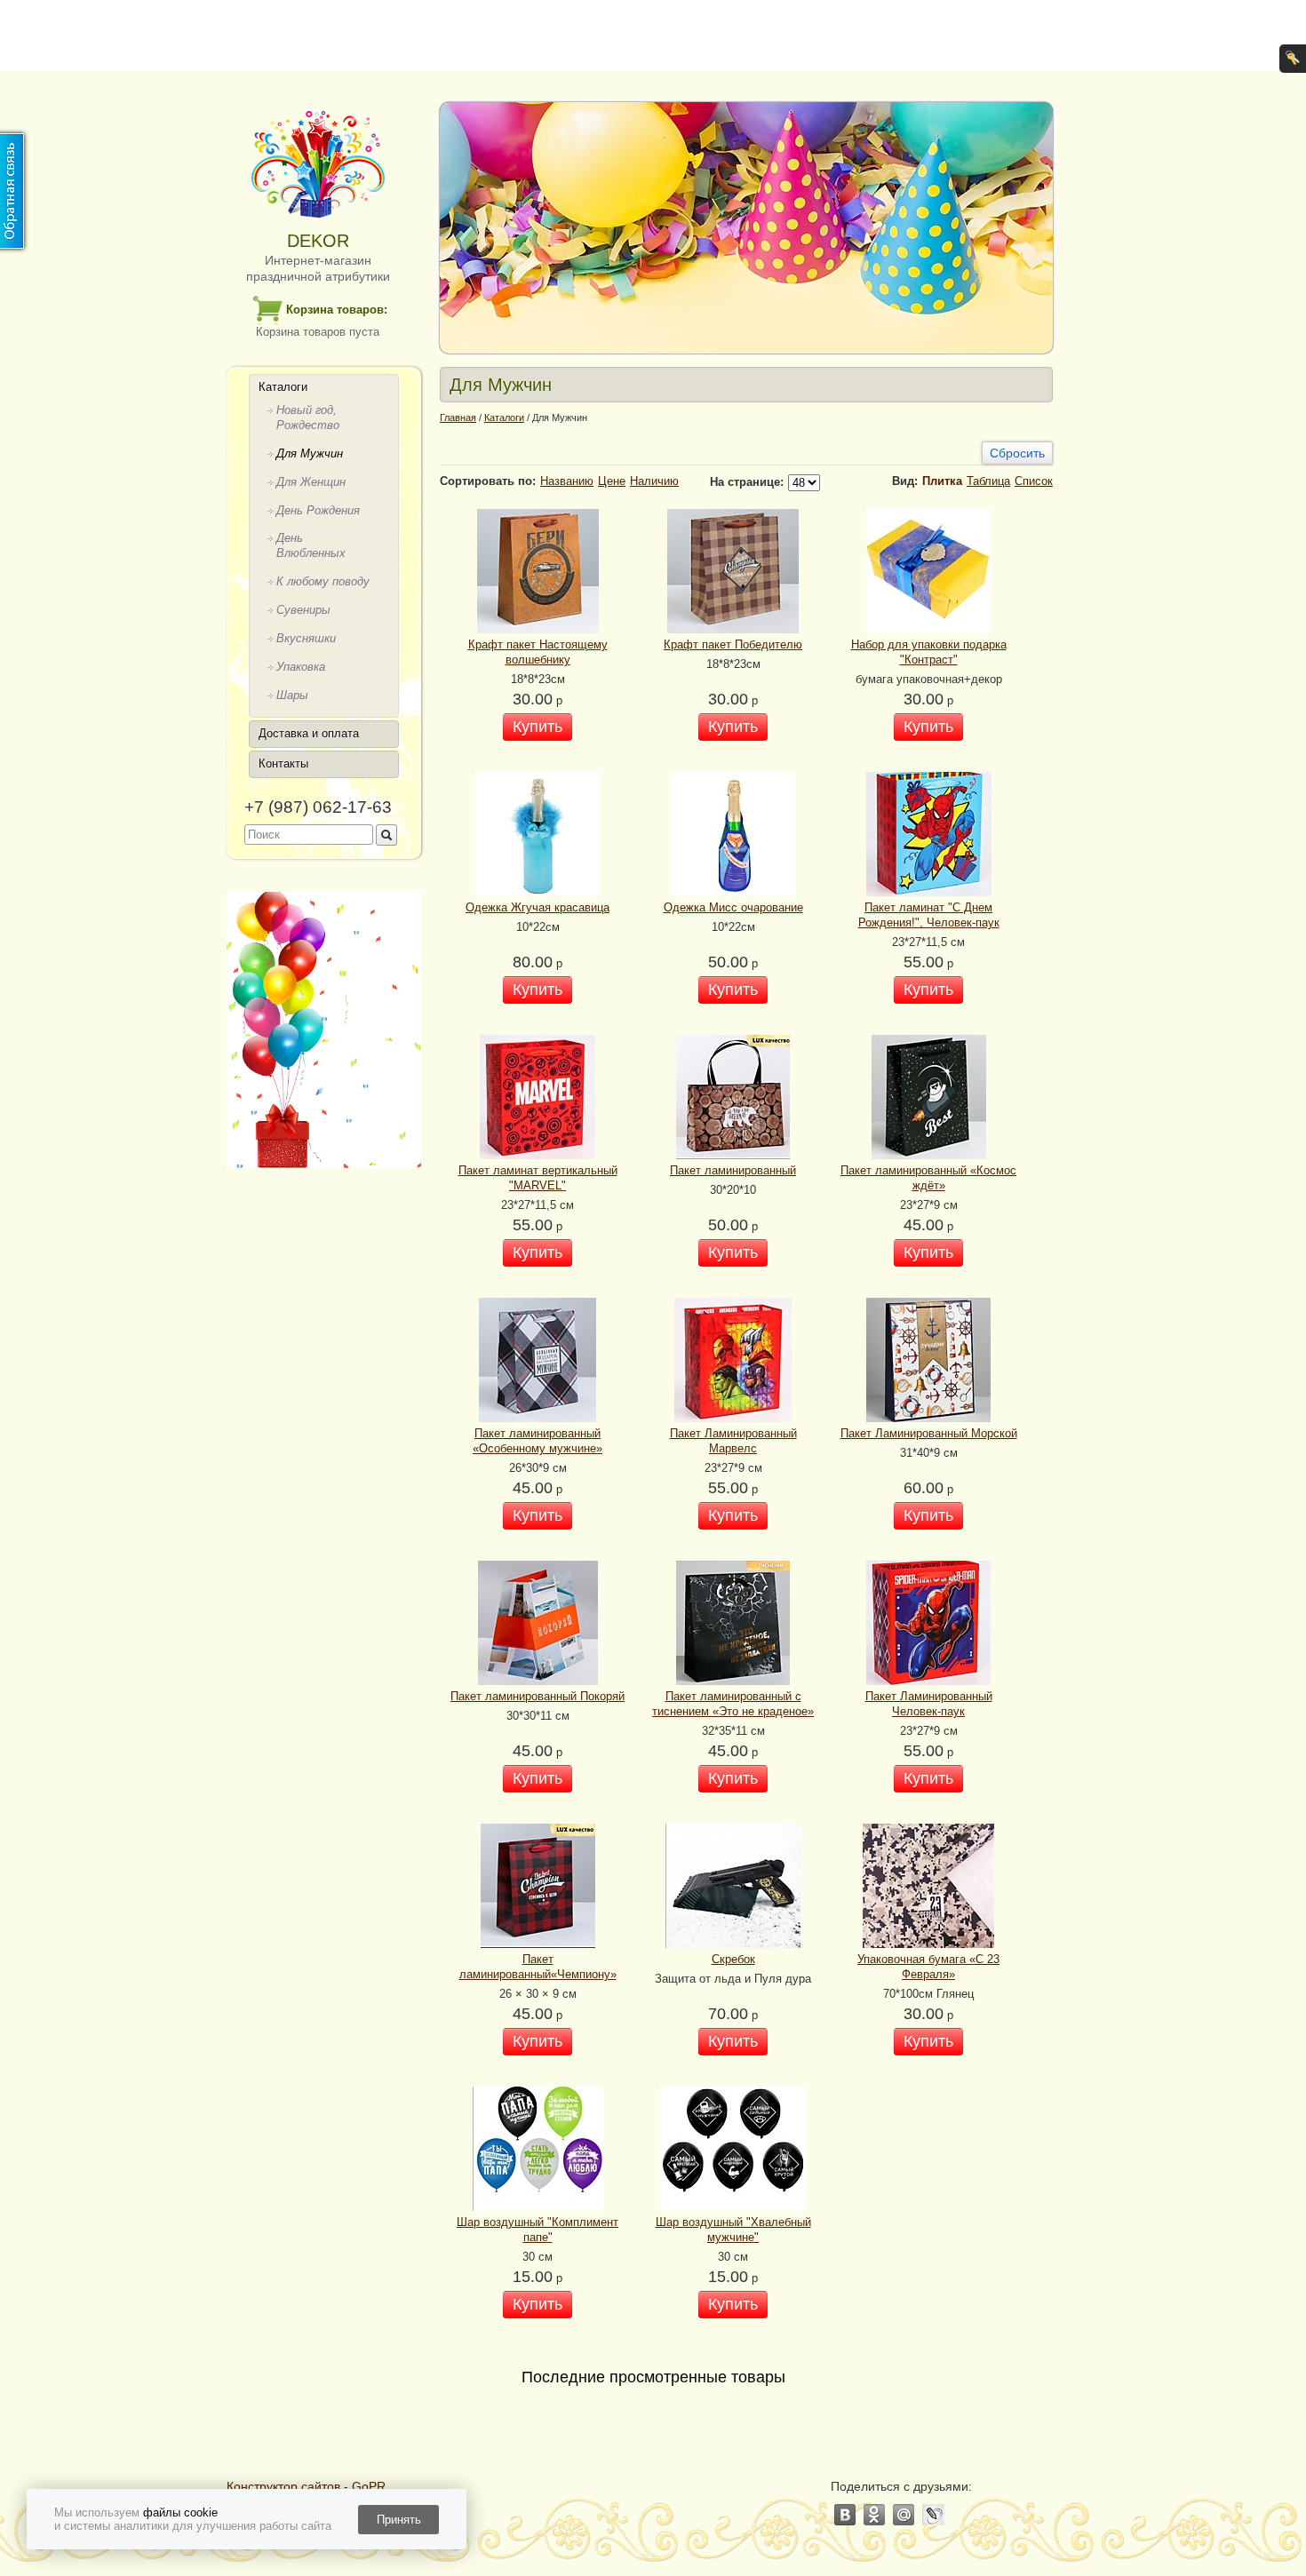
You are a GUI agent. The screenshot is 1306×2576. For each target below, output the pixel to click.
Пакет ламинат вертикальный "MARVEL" (538, 1178)
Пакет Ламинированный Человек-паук (929, 1704)
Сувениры (303, 610)
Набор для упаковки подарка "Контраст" (929, 652)
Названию (567, 481)
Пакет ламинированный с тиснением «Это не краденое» (733, 1704)
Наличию (654, 481)
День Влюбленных (311, 545)
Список (1034, 481)
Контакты (283, 763)
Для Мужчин (310, 453)
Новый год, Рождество (308, 417)
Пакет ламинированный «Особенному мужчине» (538, 1441)
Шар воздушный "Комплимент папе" (538, 2230)
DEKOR (318, 241)
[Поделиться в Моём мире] (904, 2515)
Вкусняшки (306, 638)
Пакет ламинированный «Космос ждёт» (928, 1178)
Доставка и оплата (309, 733)
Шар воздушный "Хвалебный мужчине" (733, 2230)
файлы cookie (180, 2512)
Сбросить (1017, 453)
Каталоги (283, 387)
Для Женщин (311, 482)
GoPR (369, 2486)
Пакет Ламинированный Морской (929, 1433)
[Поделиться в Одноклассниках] (875, 2515)
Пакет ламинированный (733, 1170)
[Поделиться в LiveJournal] (933, 2515)
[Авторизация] (1293, 59)
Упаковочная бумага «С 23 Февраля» (928, 1967)
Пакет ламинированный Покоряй (538, 1696)
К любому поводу (323, 581)
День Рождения (318, 510)
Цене (612, 481)
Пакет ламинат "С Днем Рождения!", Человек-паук (929, 915)
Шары (292, 695)
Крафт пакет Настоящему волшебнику (538, 652)
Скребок (733, 1959)
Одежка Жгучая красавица (538, 907)
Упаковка (301, 667)
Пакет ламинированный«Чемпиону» (538, 1967)
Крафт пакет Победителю (733, 644)
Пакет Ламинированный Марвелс (733, 1441)
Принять (399, 2520)
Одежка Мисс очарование (733, 907)
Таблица (988, 481)
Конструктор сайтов (283, 2486)
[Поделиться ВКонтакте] (845, 2515)
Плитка (942, 481)
